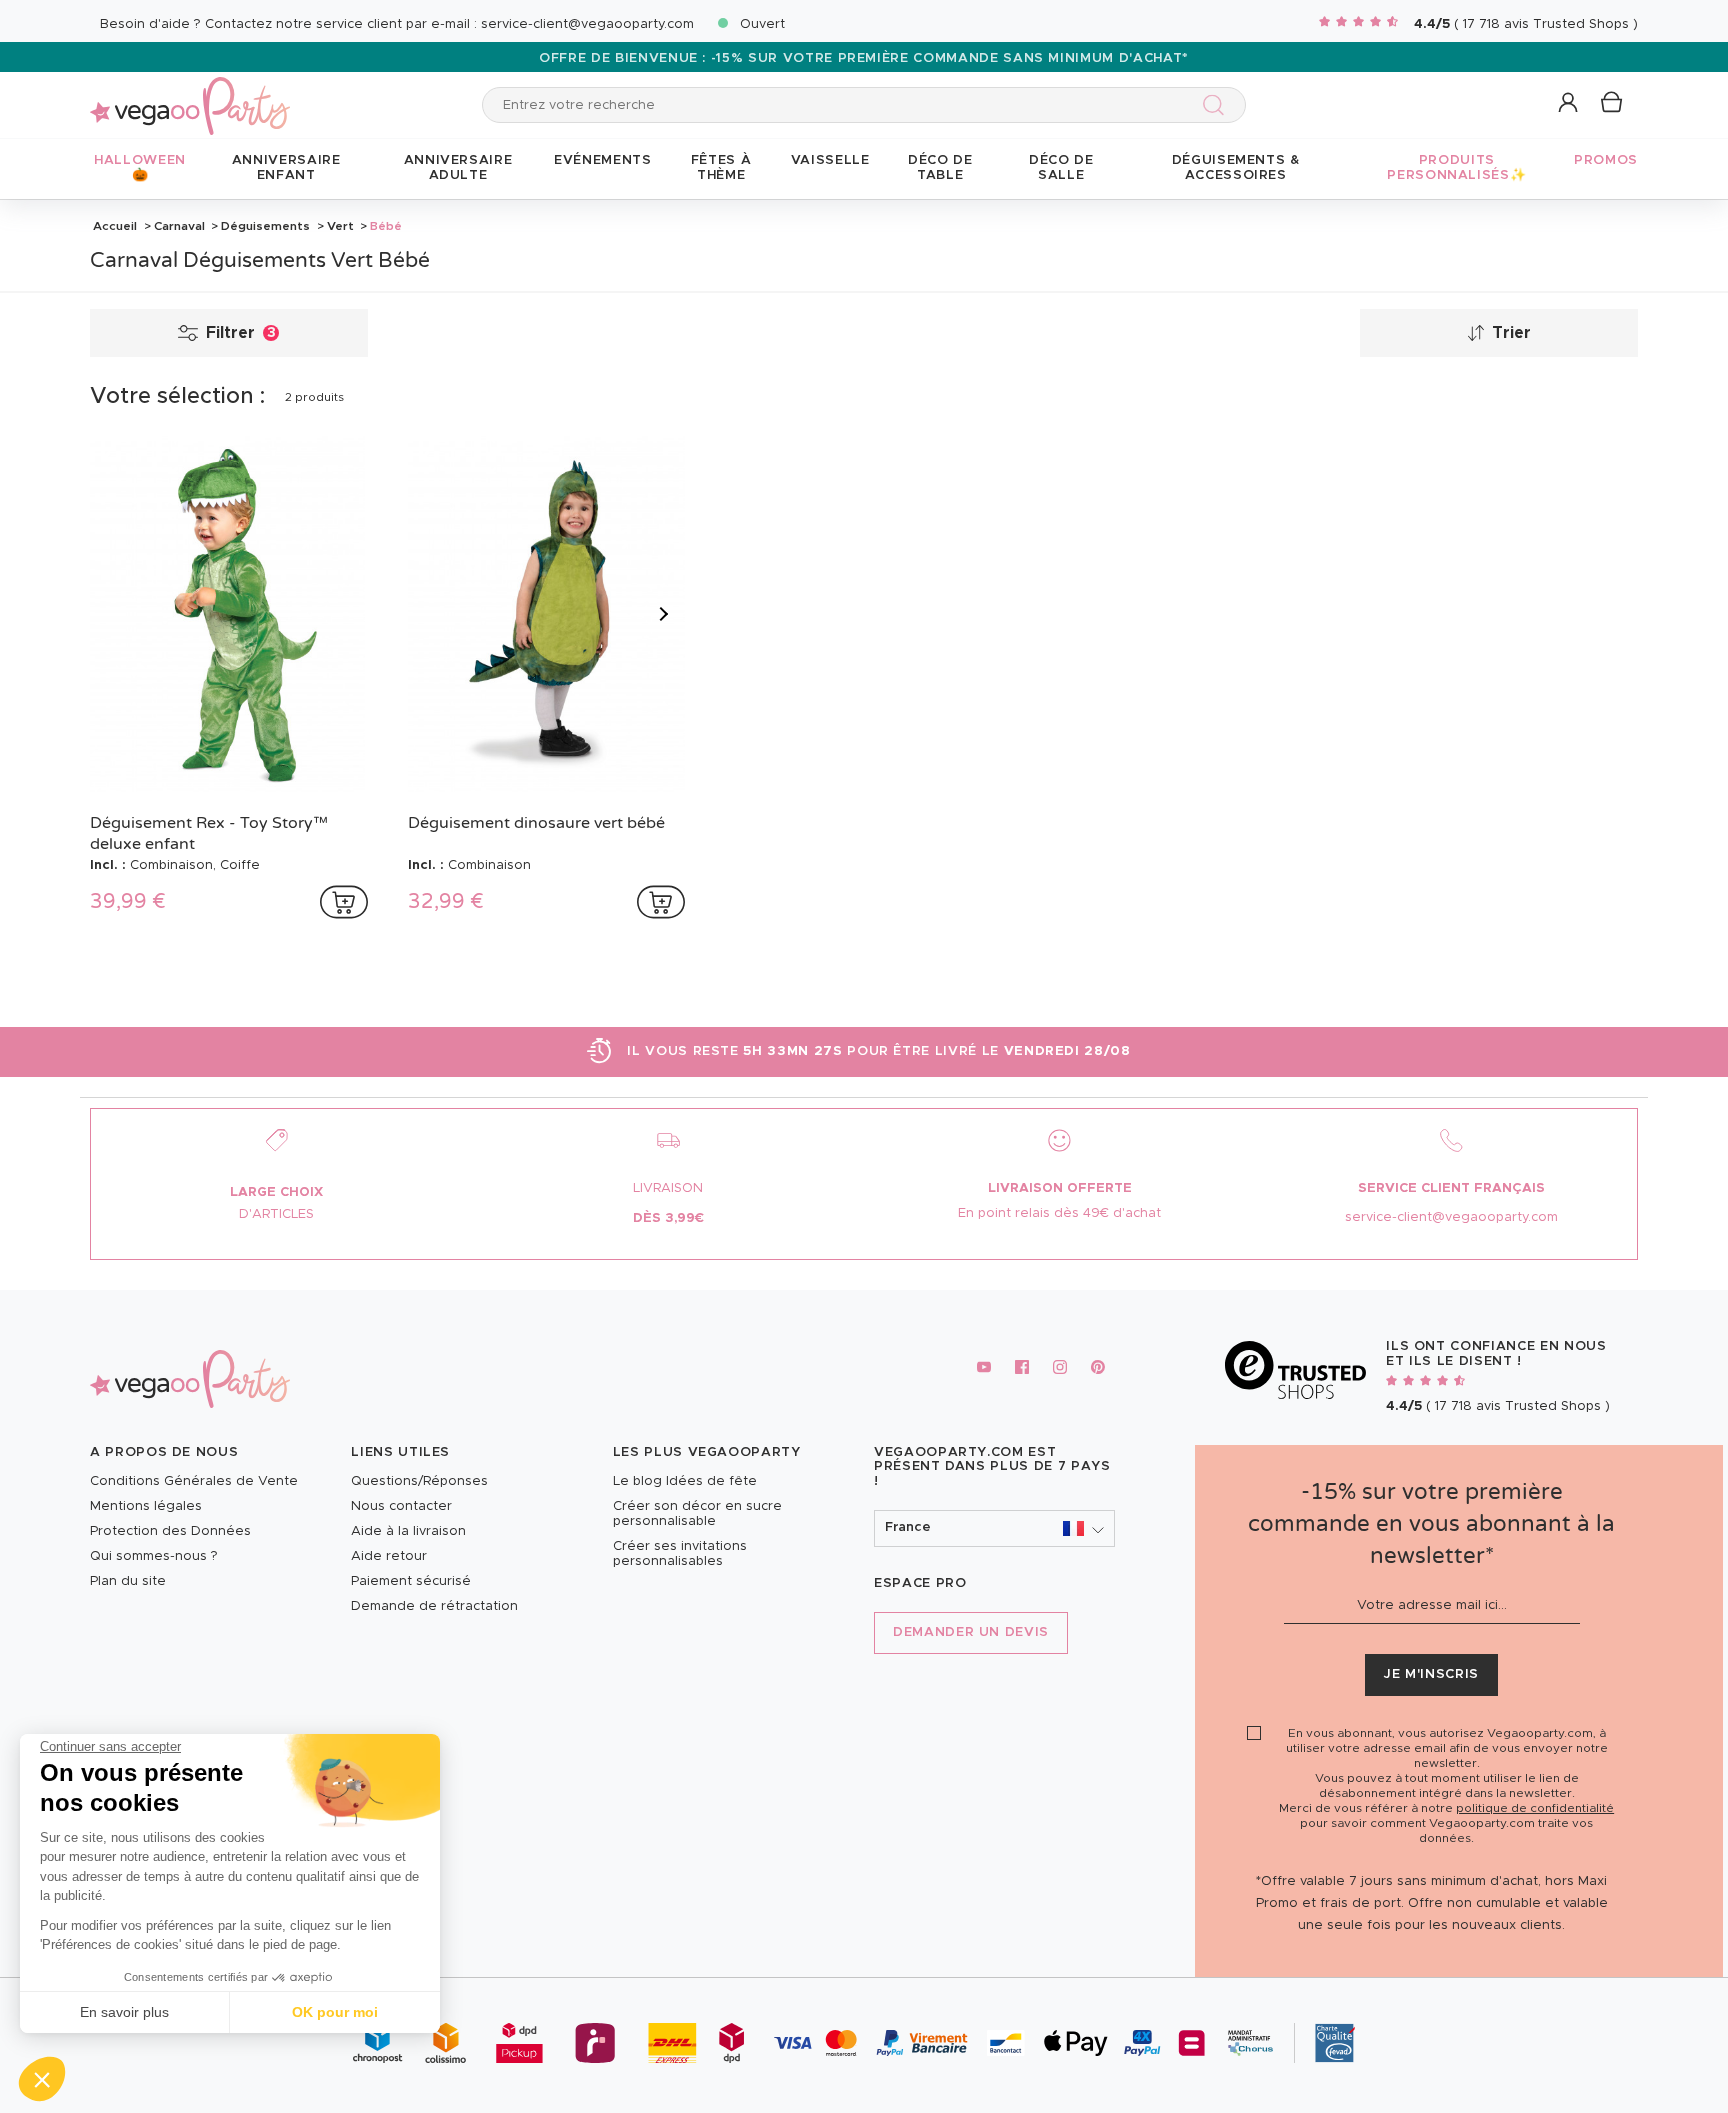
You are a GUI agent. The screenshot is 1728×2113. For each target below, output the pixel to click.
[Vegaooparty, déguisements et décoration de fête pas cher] (190, 94)
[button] (42, 2079)
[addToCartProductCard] (344, 902)
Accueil (115, 226)
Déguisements (265, 226)
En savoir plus (124, 2012)
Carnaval (179, 226)
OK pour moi (335, 2012)
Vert (340, 226)
